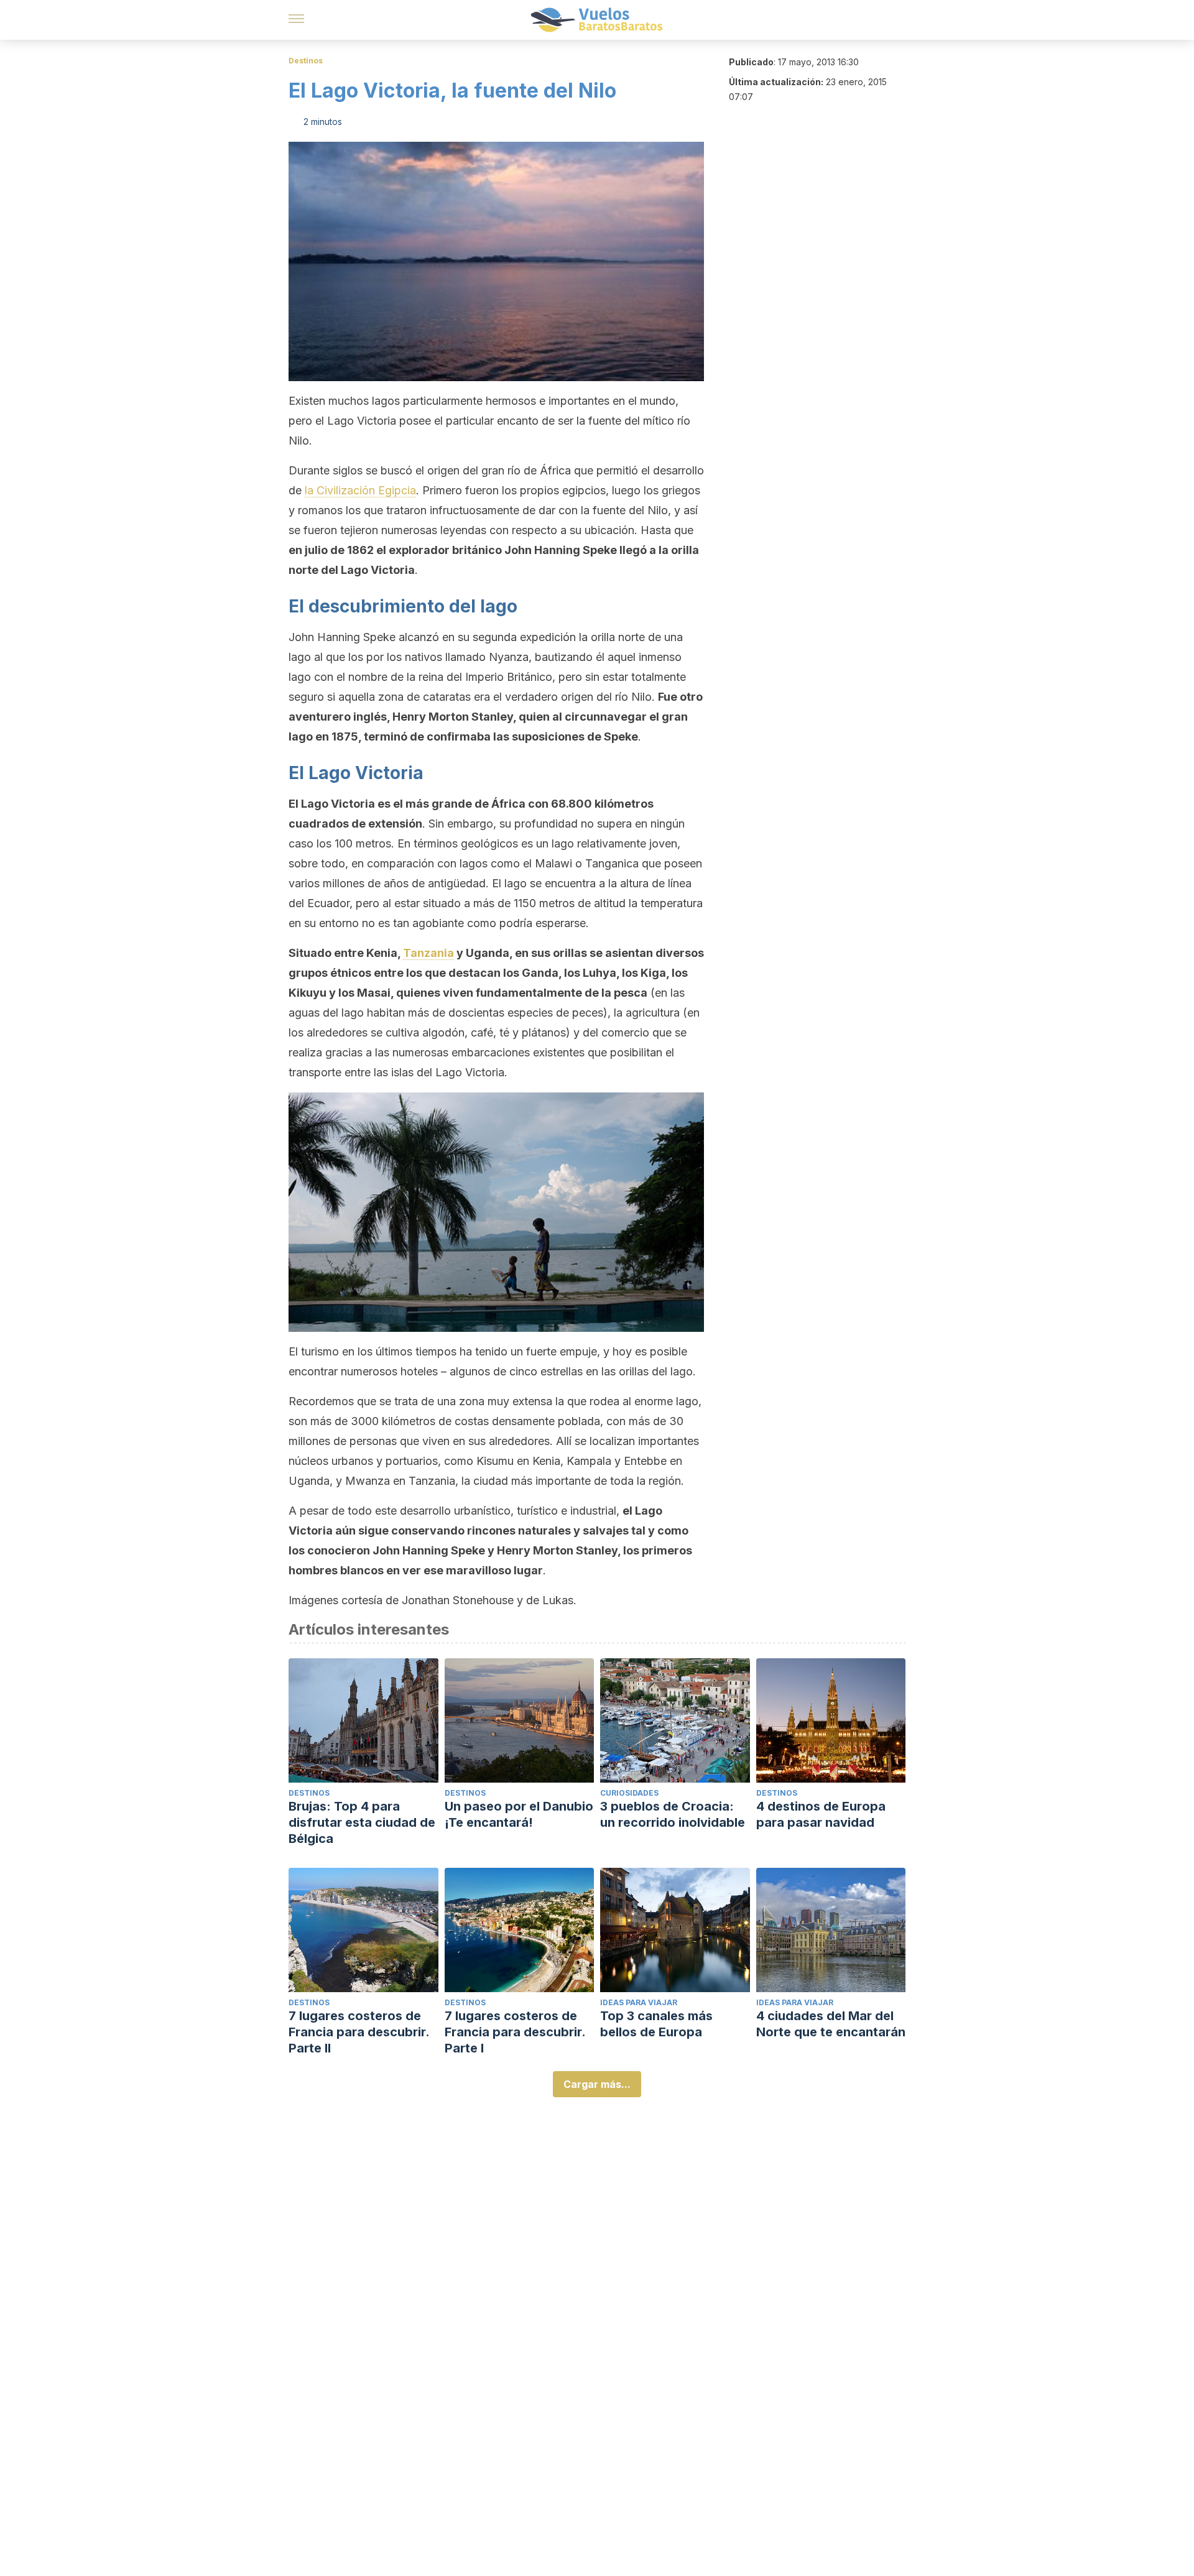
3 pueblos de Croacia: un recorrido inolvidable (673, 1814)
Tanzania (428, 953)
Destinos (306, 61)
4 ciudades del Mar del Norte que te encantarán (831, 2024)
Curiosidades (629, 1793)
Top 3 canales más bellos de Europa (656, 2024)
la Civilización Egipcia (360, 490)
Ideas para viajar (639, 2002)
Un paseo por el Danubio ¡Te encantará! (519, 1814)
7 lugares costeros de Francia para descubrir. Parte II (359, 2032)
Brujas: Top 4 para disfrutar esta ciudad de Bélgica (362, 1822)
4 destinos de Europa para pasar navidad (821, 1814)
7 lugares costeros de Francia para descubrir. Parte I (515, 2032)
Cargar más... (597, 2084)
